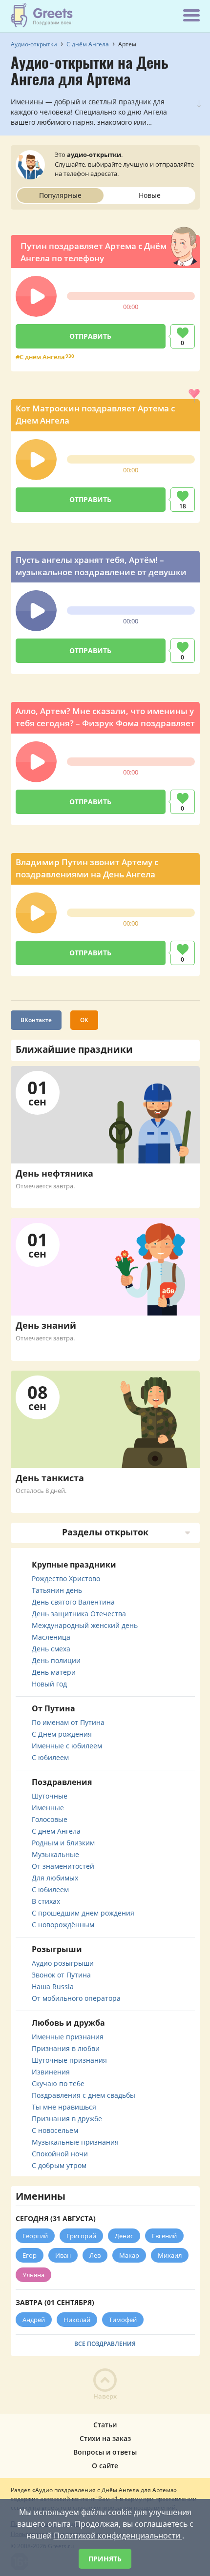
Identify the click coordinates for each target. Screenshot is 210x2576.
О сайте (105, 2466)
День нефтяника (54, 1173)
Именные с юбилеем (67, 1746)
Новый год (49, 1684)
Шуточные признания (69, 2060)
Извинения (51, 2072)
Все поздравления (105, 2344)
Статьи (105, 2425)
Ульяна (33, 2275)
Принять (105, 2559)
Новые (150, 195)
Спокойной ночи (60, 2154)
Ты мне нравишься (64, 2107)
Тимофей (123, 2320)
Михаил (170, 2255)
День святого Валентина (73, 1602)
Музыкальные (55, 1854)
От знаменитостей (63, 1866)
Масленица (51, 1637)
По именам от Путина (68, 1722)
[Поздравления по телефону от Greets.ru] (42, 15)
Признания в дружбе (67, 2119)
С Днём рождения (62, 1734)
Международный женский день (85, 1625)
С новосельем (55, 2130)
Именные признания (68, 2037)
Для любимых (55, 1878)
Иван (63, 2255)
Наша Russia (53, 1986)
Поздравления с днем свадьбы (84, 2095)
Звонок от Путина (61, 1975)
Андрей (34, 2320)
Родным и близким (63, 1843)
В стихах (46, 1901)
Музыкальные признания (75, 2142)
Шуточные (50, 1796)
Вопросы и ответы (105, 2452)
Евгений (164, 2236)
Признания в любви (66, 2048)
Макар (129, 2255)
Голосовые (50, 1819)
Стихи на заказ (105, 2438)
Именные (48, 1808)
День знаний (46, 1325)
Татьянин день (57, 1590)
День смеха (51, 1649)
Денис (124, 2236)
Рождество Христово (66, 1579)
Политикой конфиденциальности (118, 2536)
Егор (30, 2255)
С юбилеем (50, 1757)
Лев (95, 2255)
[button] (36, 296)
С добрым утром (59, 2165)
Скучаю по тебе (58, 2083)
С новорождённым (63, 1925)
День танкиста (50, 1478)
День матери (54, 1672)
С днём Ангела (42, 357)
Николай (77, 2320)
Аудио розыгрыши (63, 1963)
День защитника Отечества (79, 1614)
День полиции (56, 1660)
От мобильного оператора (76, 1998)
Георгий (35, 2236)
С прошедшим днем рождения (83, 1913)
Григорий (81, 2236)
